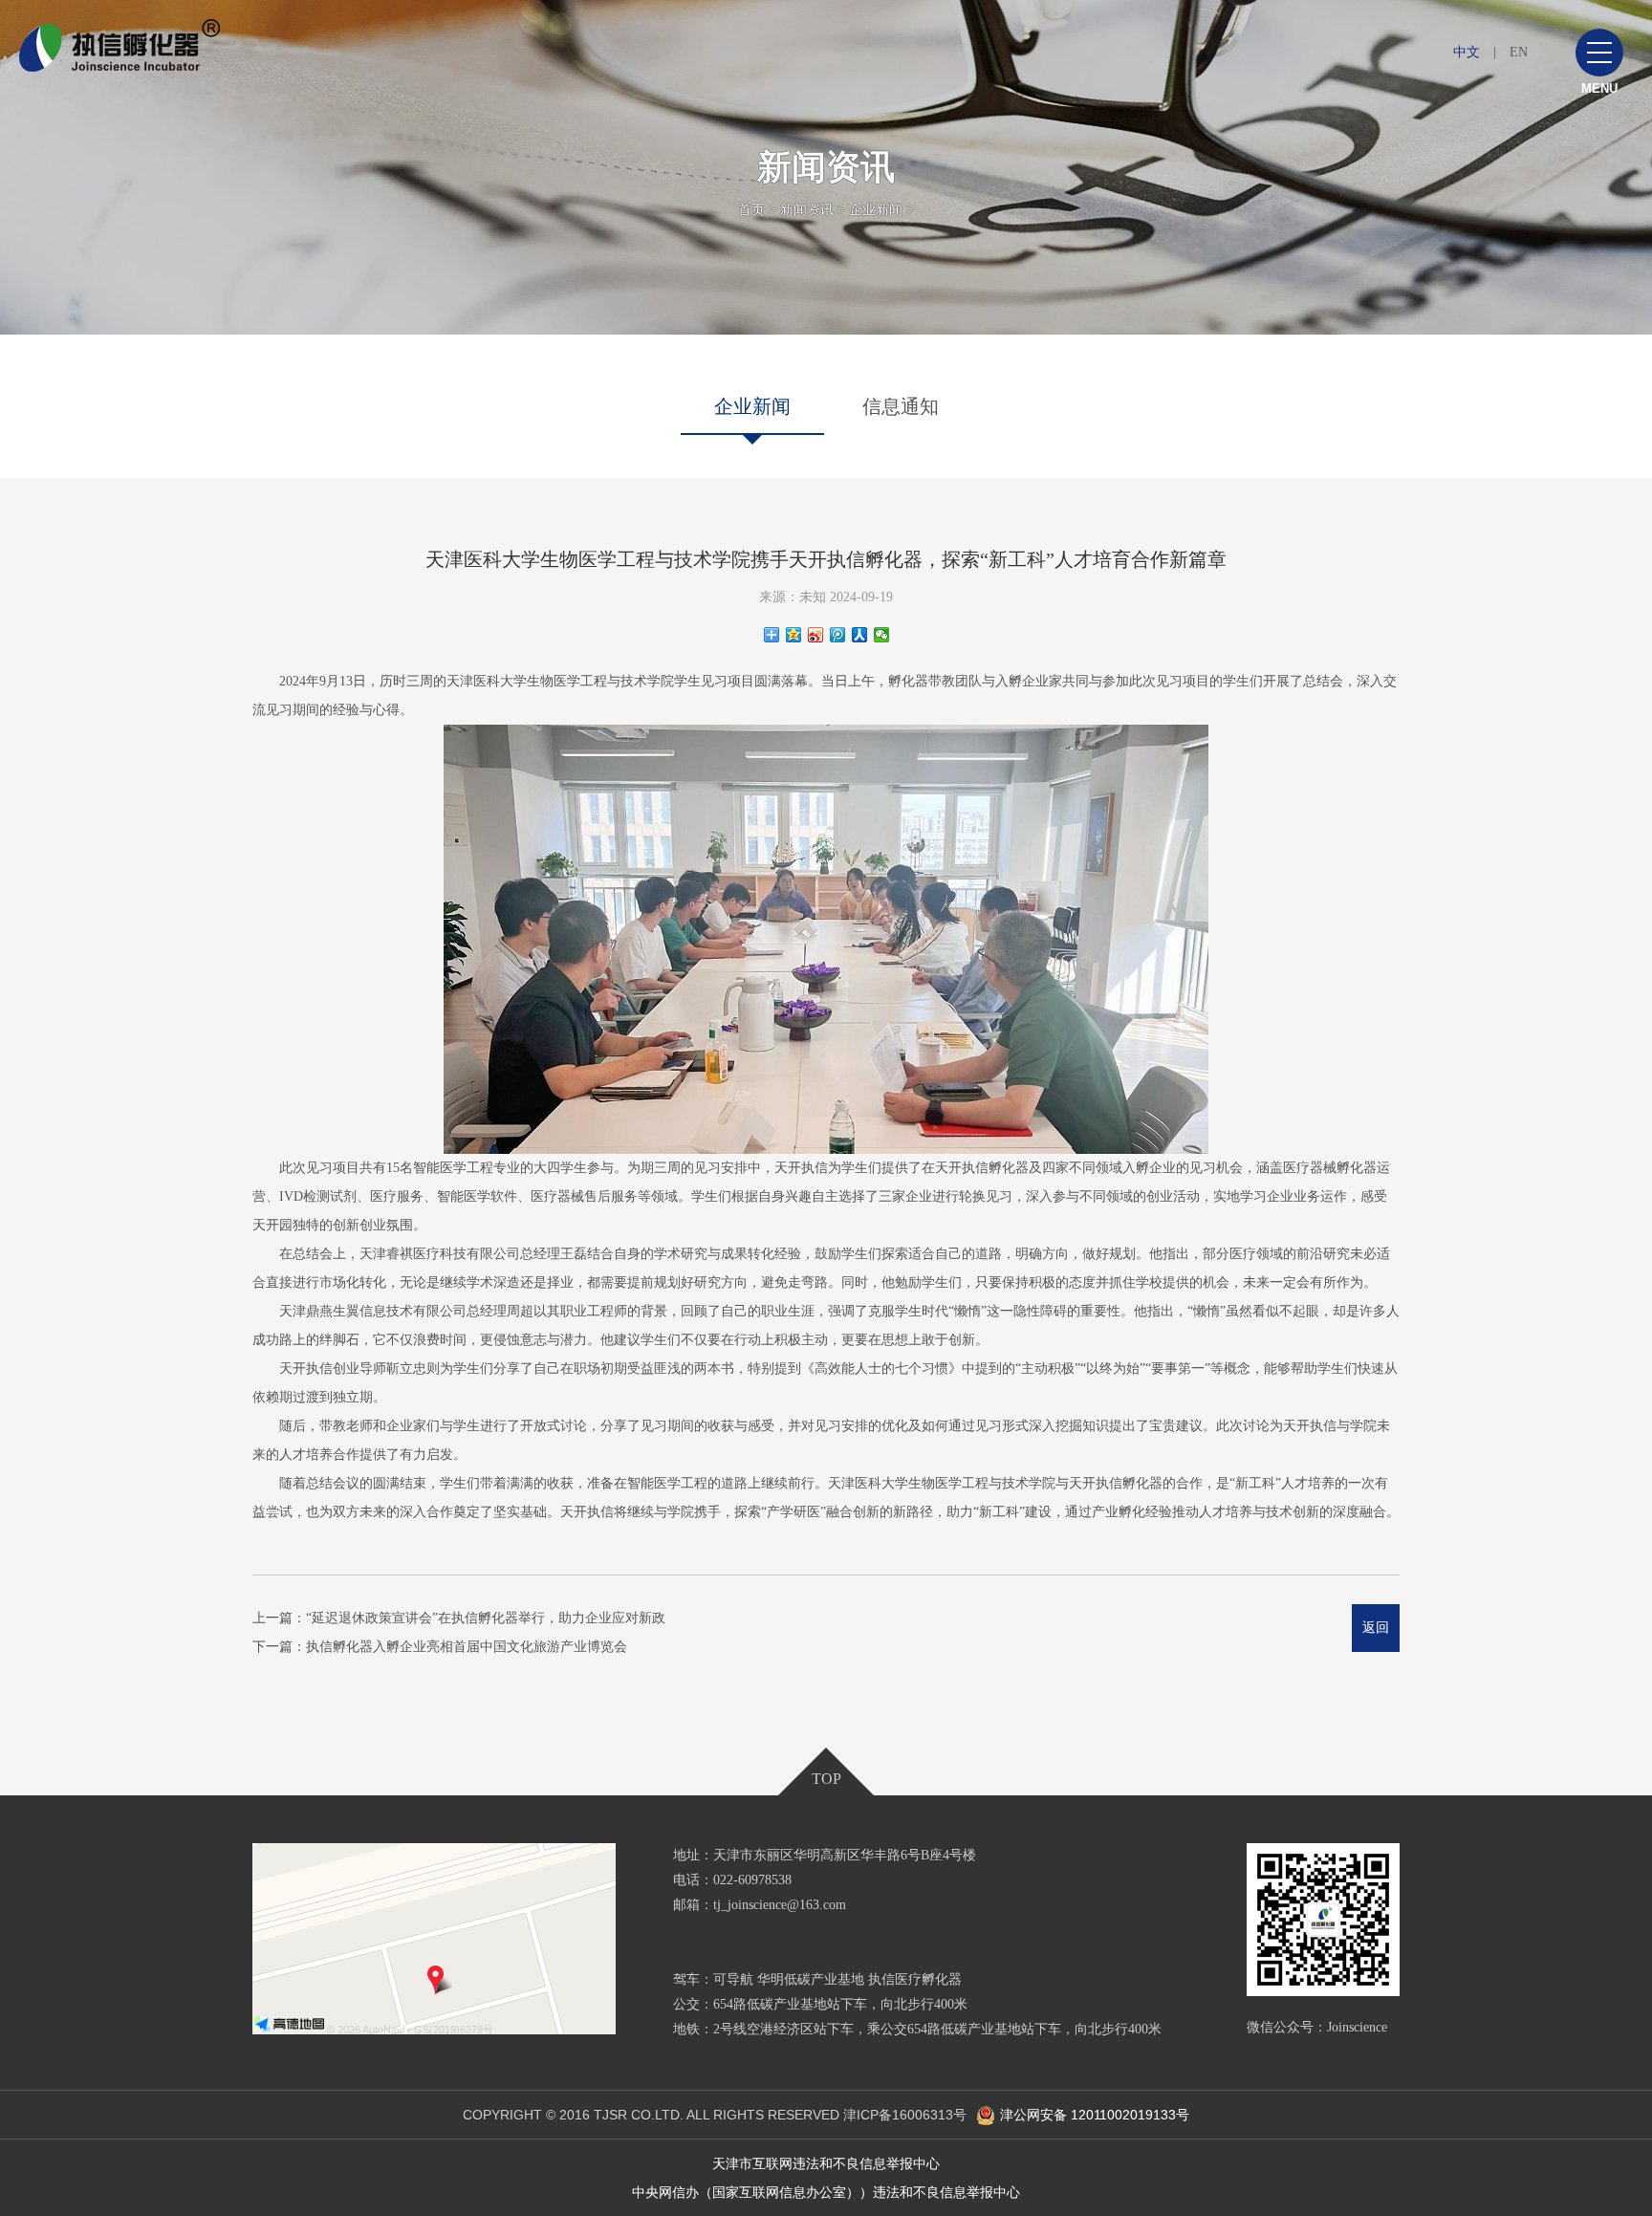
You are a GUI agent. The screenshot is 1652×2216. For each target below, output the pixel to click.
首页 (751, 210)
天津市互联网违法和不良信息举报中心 (826, 2163)
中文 (1467, 52)
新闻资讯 (807, 210)
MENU (1599, 88)
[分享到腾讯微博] (838, 635)
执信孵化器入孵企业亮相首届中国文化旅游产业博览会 (467, 1647)
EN (1519, 52)
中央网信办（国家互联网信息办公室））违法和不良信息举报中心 (826, 2192)
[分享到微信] (882, 635)
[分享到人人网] (860, 635)
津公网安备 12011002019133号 (1095, 2115)
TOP (826, 1779)
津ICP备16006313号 (905, 2115)
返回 (1376, 1628)
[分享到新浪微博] (816, 635)
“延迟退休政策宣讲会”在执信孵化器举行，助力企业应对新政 (486, 1618)
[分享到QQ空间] (794, 635)
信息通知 (901, 406)
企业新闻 (876, 210)
